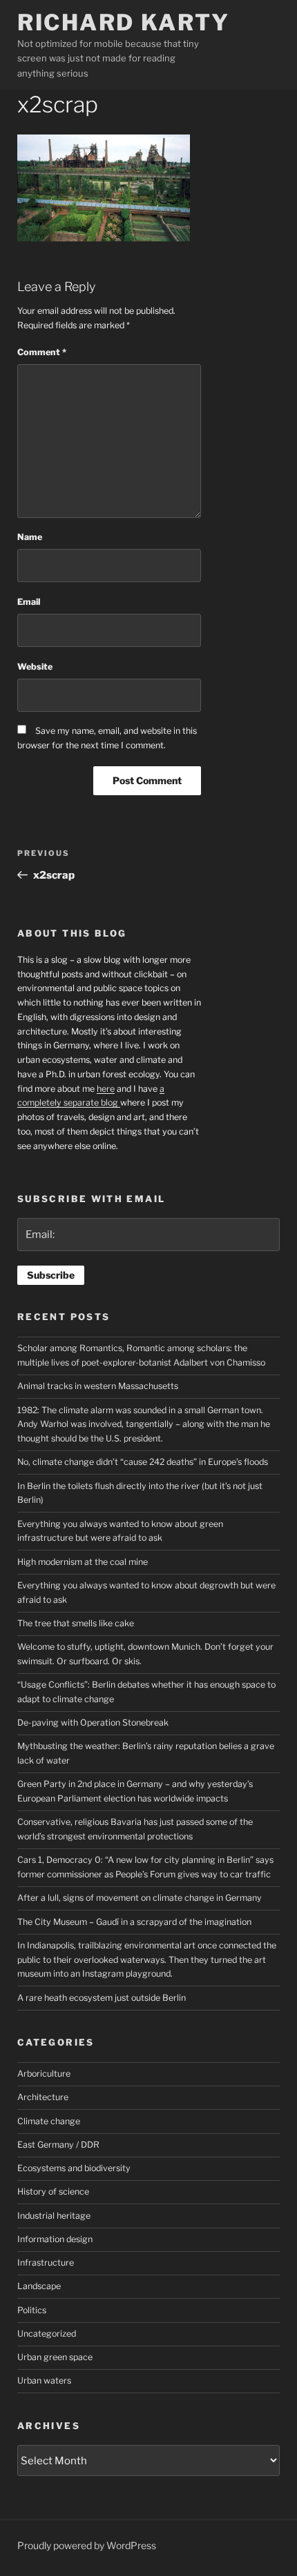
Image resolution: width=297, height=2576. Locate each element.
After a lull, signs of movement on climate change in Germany (140, 1898)
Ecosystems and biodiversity (74, 2168)
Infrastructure (46, 2263)
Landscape (39, 2286)
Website (35, 667)
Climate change (49, 2121)
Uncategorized (47, 2334)
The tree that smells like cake (76, 1623)
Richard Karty (123, 22)
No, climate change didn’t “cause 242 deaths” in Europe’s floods (143, 1462)
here (106, 1089)
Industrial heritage (54, 2216)
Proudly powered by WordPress (87, 2545)
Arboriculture (44, 2074)
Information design (55, 2239)
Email (29, 602)
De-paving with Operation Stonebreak (93, 1723)
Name (30, 537)
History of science (53, 2191)
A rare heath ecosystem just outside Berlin (102, 1998)
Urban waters (44, 2380)
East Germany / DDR (58, 2145)
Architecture (43, 2097)
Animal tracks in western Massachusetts (98, 1386)
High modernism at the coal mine (83, 1562)
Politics (32, 2310)
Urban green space (55, 2357)
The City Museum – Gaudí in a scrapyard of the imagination (134, 1922)
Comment (42, 352)
